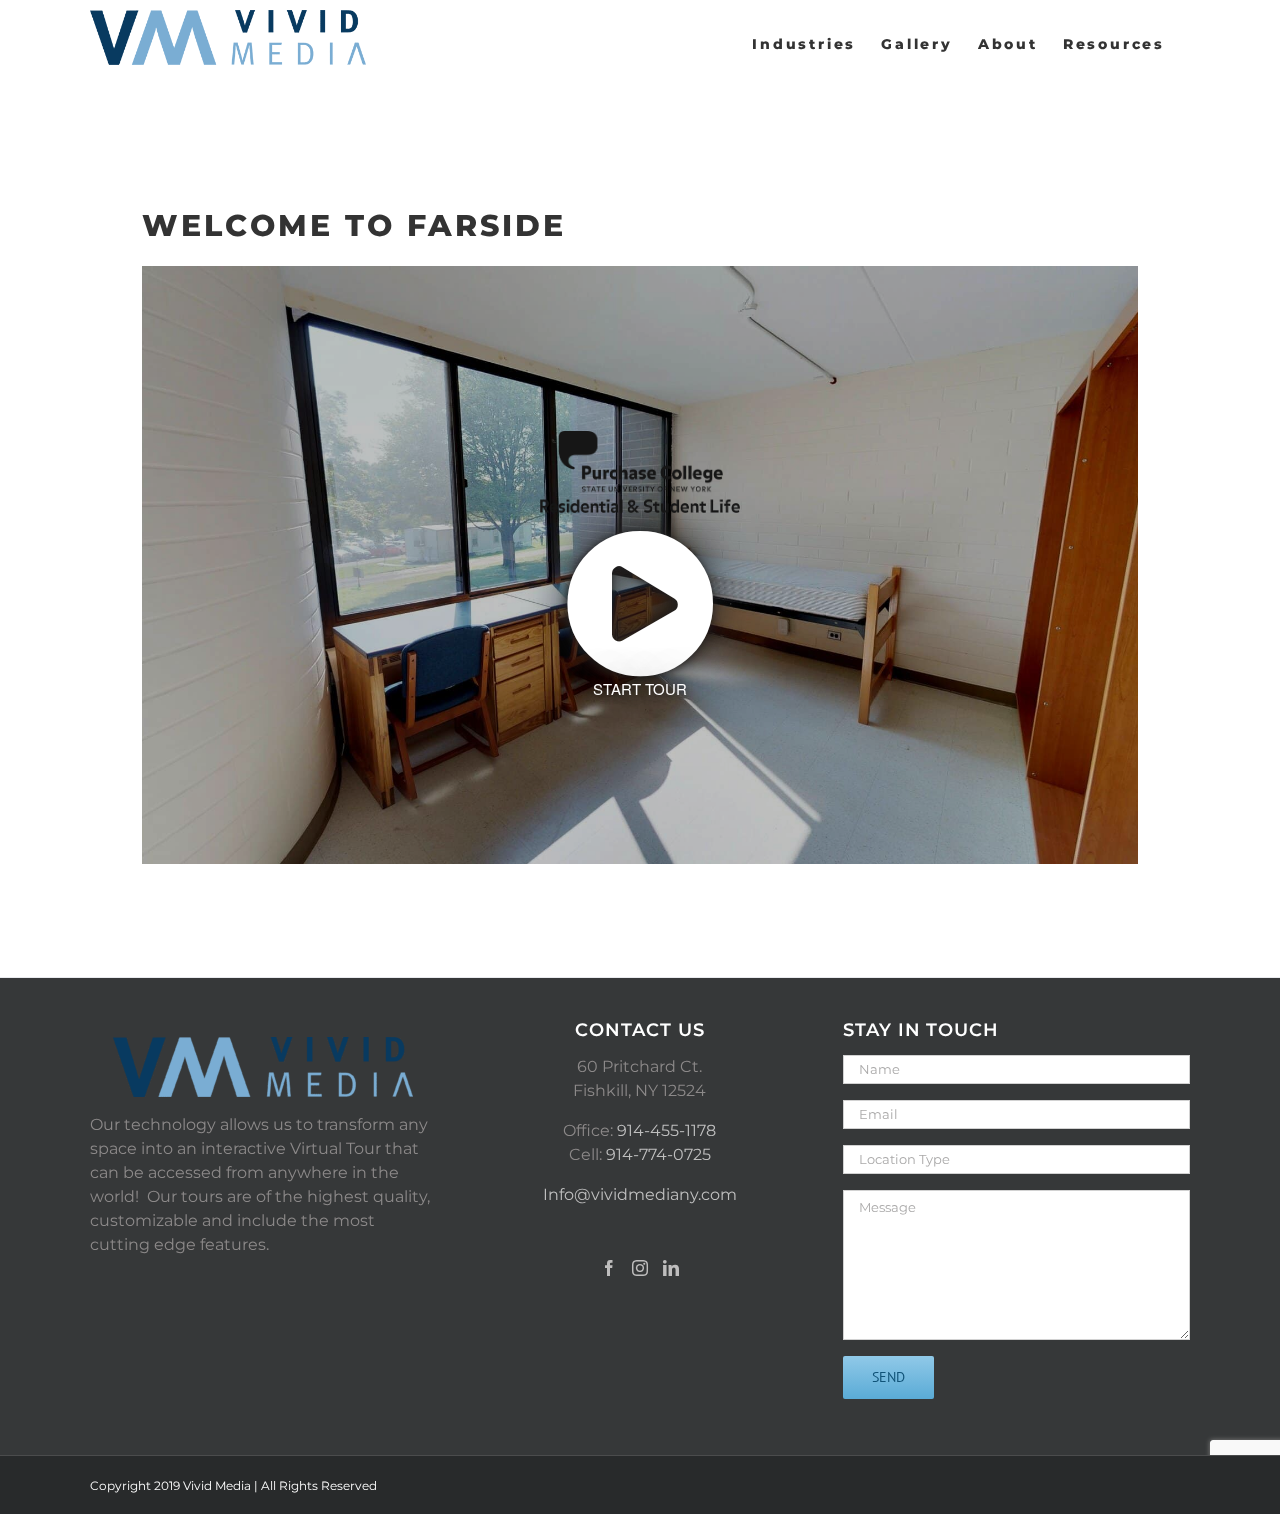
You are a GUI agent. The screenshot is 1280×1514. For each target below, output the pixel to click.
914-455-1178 (666, 1130)
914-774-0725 (658, 1154)
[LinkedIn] (671, 1268)
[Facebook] (609, 1268)
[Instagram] (640, 1268)
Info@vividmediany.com (640, 1194)
